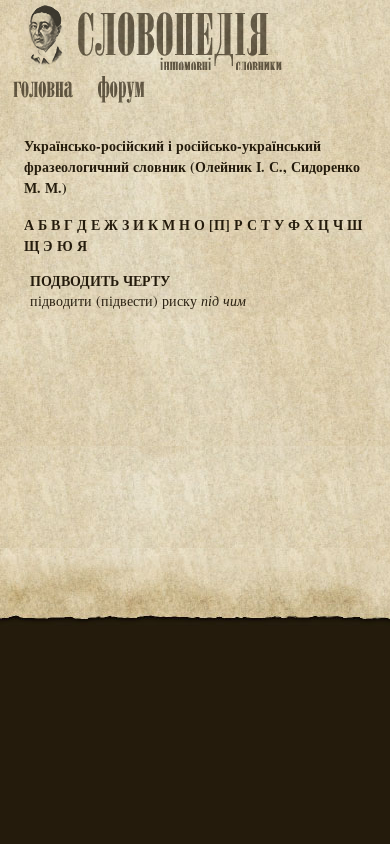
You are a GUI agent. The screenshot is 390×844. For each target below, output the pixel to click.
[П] (219, 224)
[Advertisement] (195, 424)
